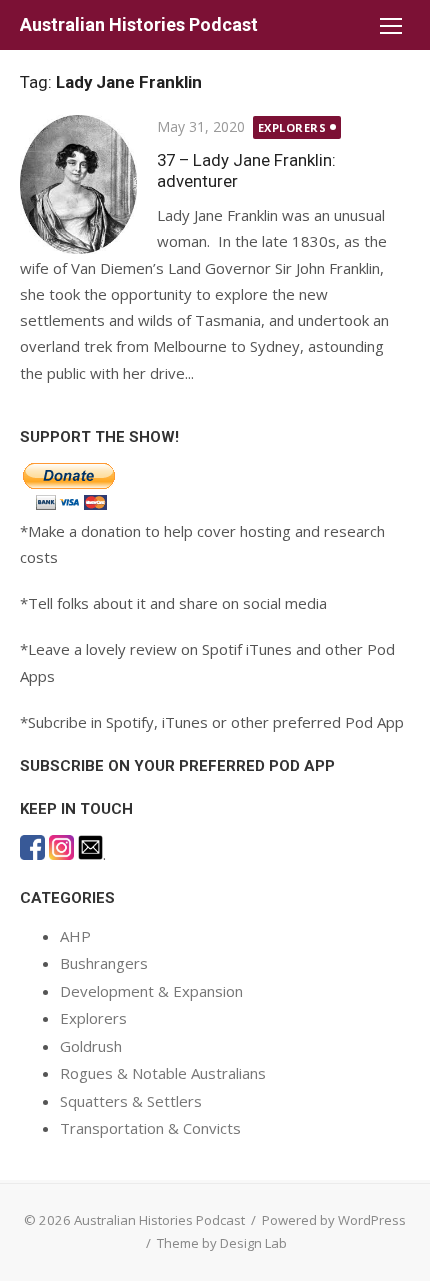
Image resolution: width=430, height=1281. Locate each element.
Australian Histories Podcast (139, 24)
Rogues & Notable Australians (163, 1073)
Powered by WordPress (334, 1220)
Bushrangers (104, 963)
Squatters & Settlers (131, 1101)
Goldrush (91, 1046)
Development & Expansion (151, 991)
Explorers (292, 127)
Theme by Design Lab (222, 1243)
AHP (75, 936)
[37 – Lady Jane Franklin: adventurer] (78, 184)
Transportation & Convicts (150, 1128)
